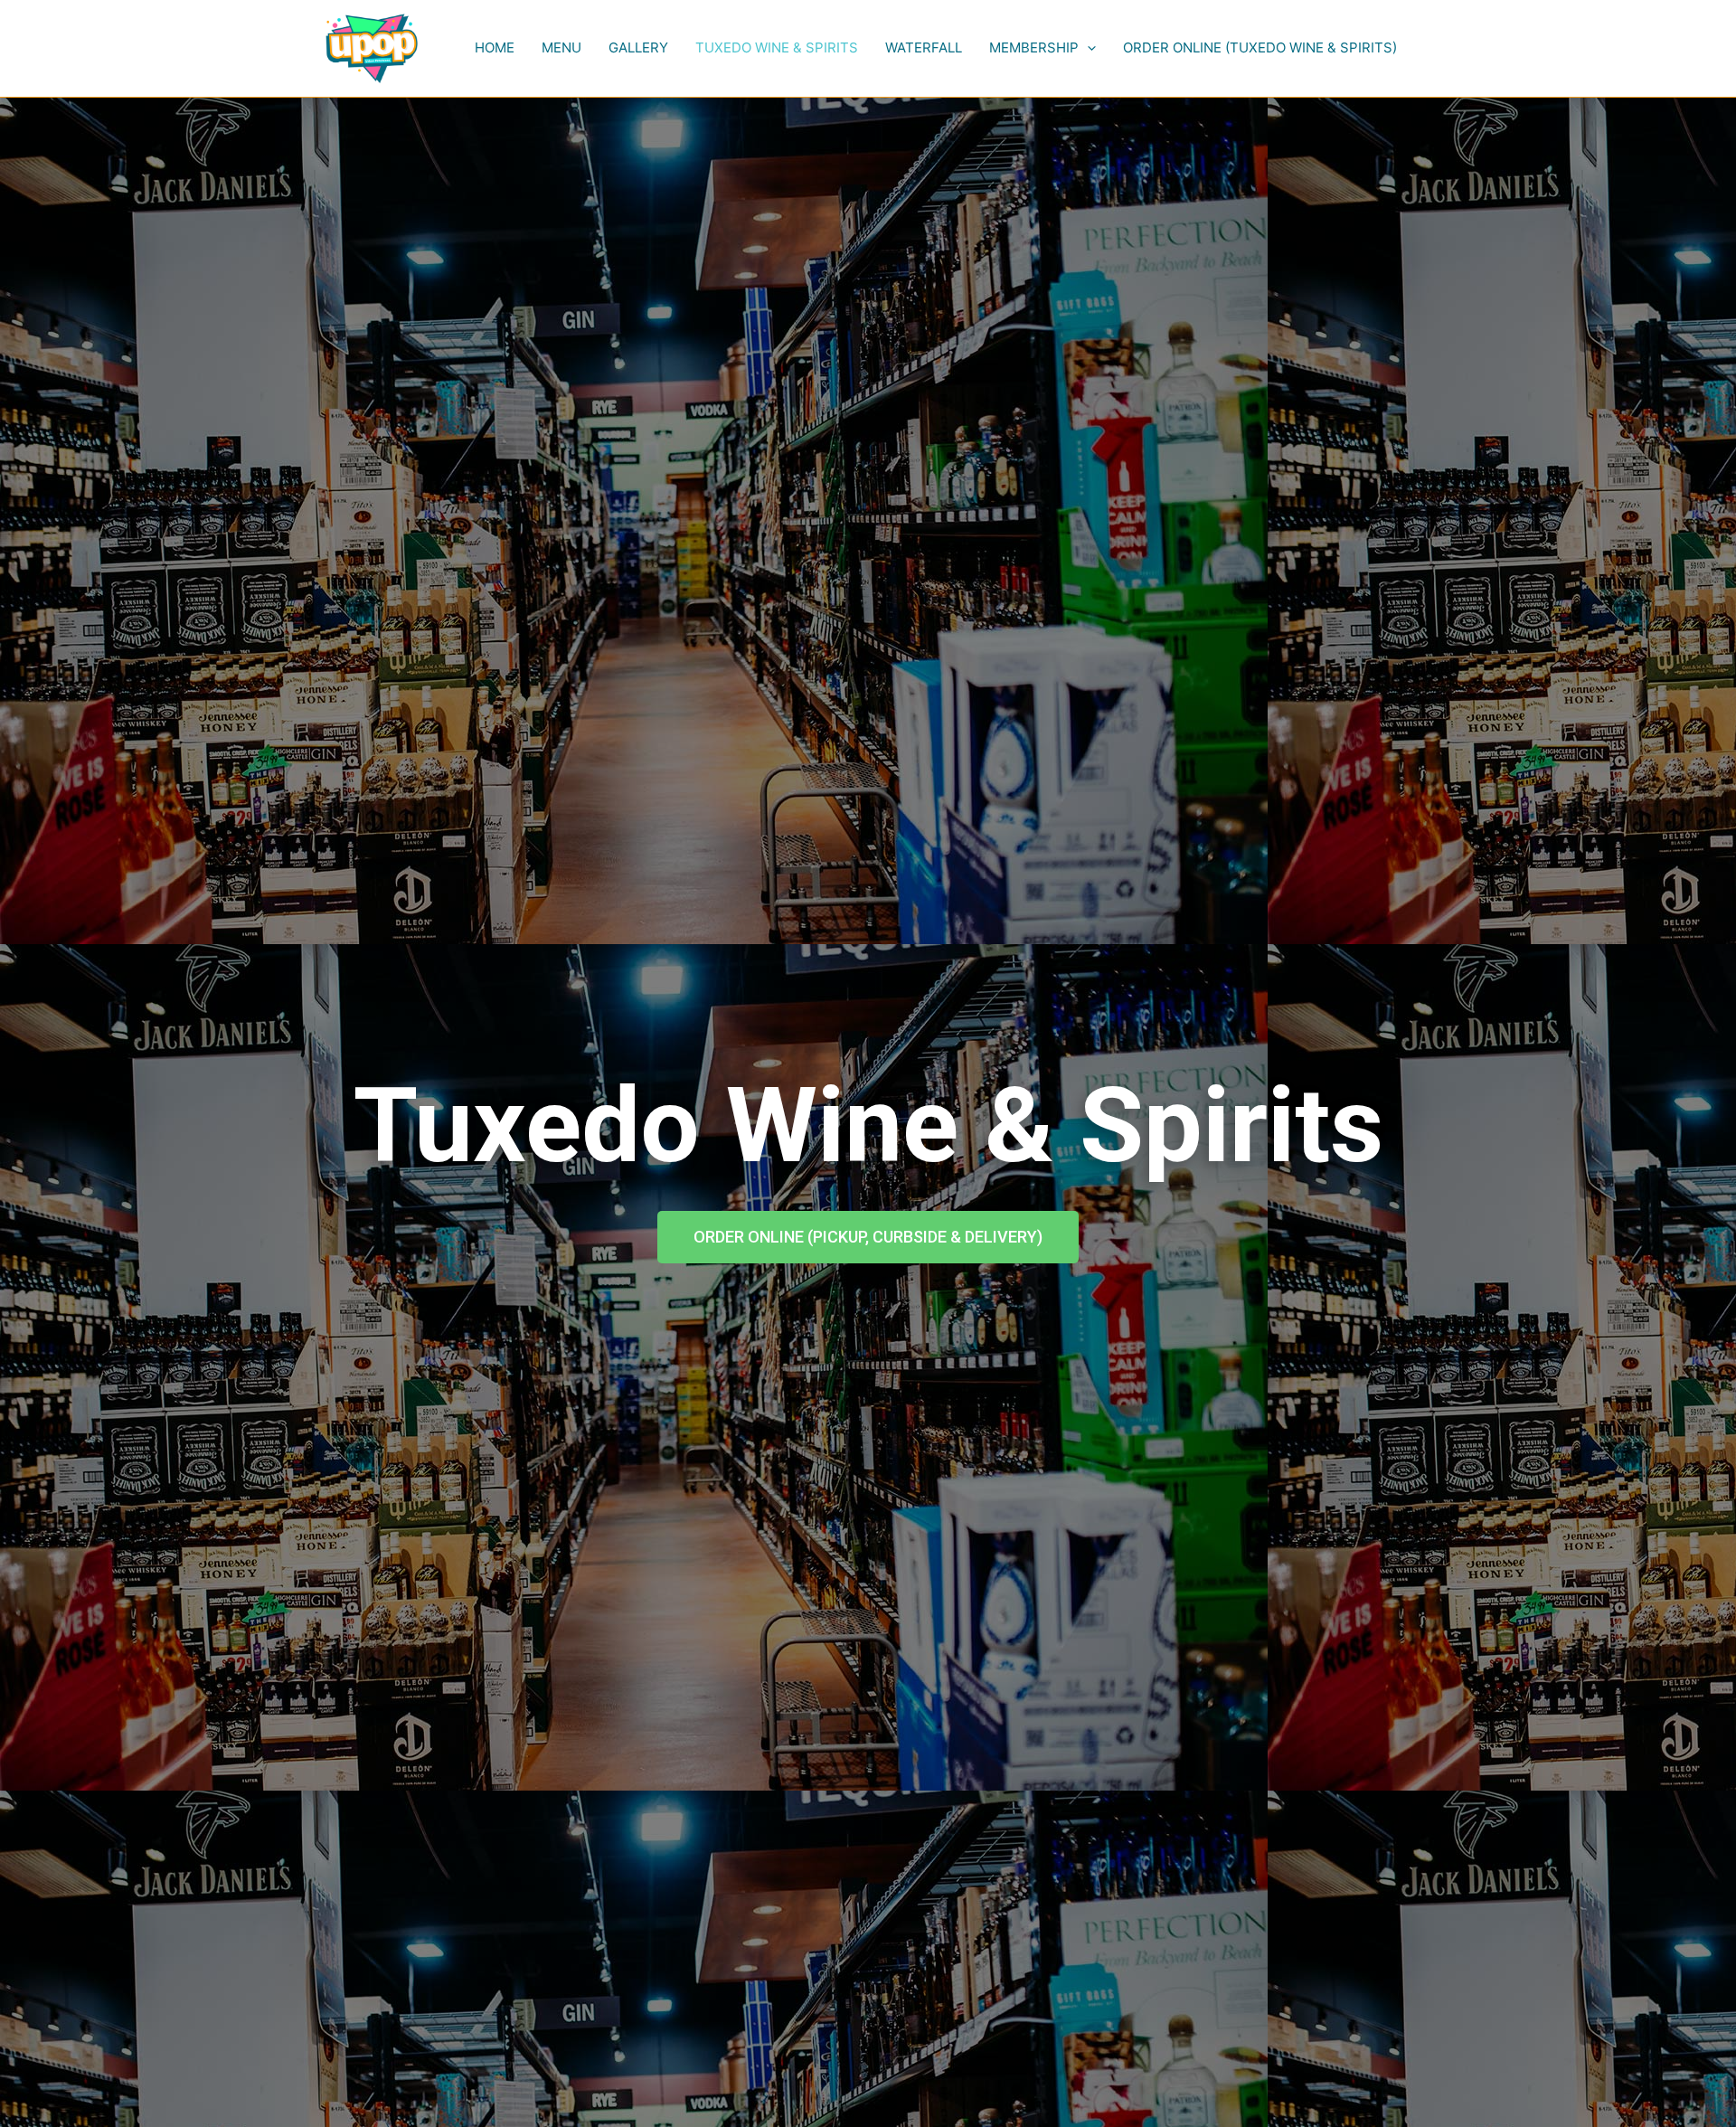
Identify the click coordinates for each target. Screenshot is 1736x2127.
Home (495, 47)
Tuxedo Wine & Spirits (777, 47)
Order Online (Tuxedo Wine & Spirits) (1260, 47)
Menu (561, 47)
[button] (868, 1237)
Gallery (638, 47)
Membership (1034, 47)
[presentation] (1087, 48)
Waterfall (924, 47)
